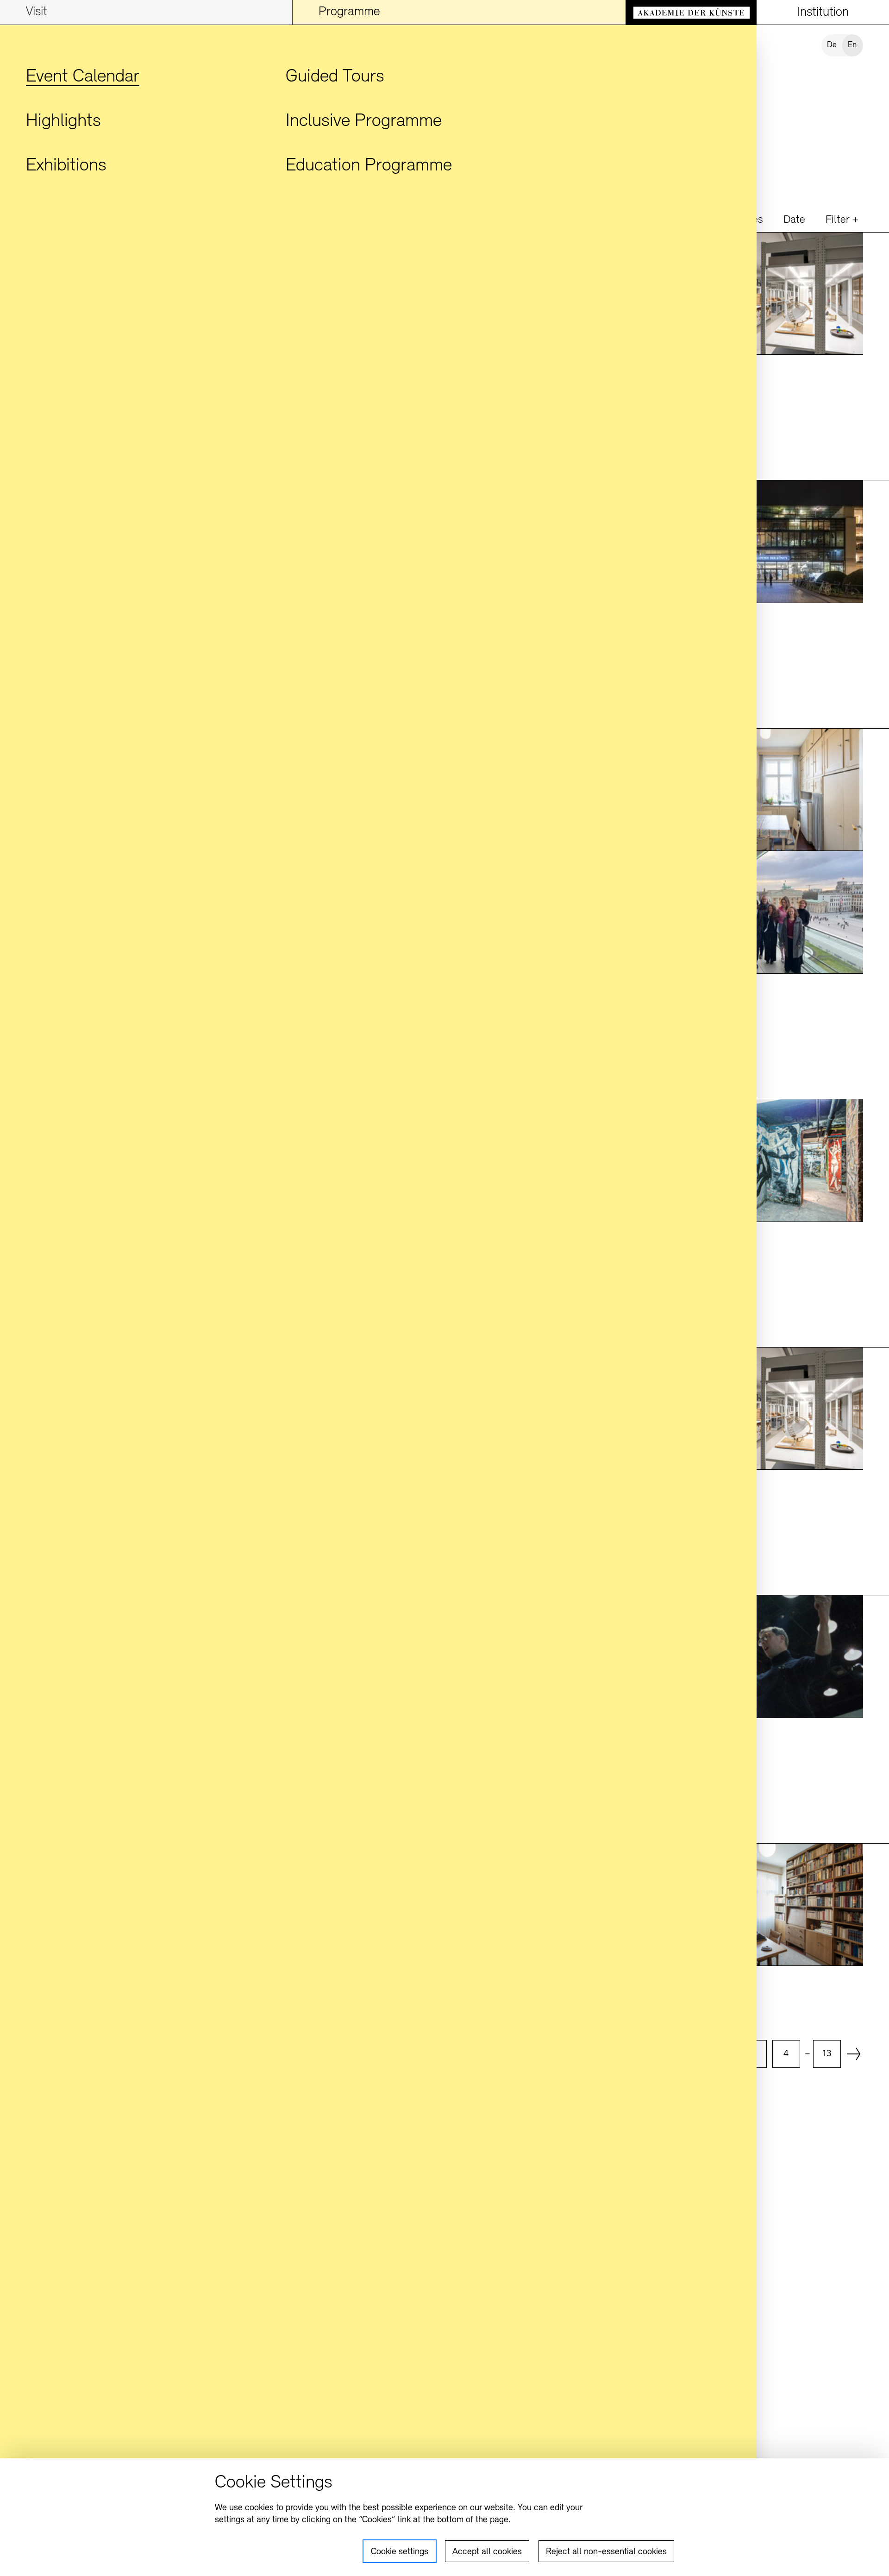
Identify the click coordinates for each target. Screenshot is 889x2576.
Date (794, 220)
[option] (786, 2054)
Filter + (842, 220)
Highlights (63, 121)
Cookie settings (400, 2552)
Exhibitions (66, 166)
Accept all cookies (487, 2552)
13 (827, 2054)
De (832, 45)
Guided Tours (335, 77)
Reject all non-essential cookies (606, 2552)
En (852, 45)
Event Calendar (83, 77)
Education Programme (369, 166)
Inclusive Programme (364, 121)
